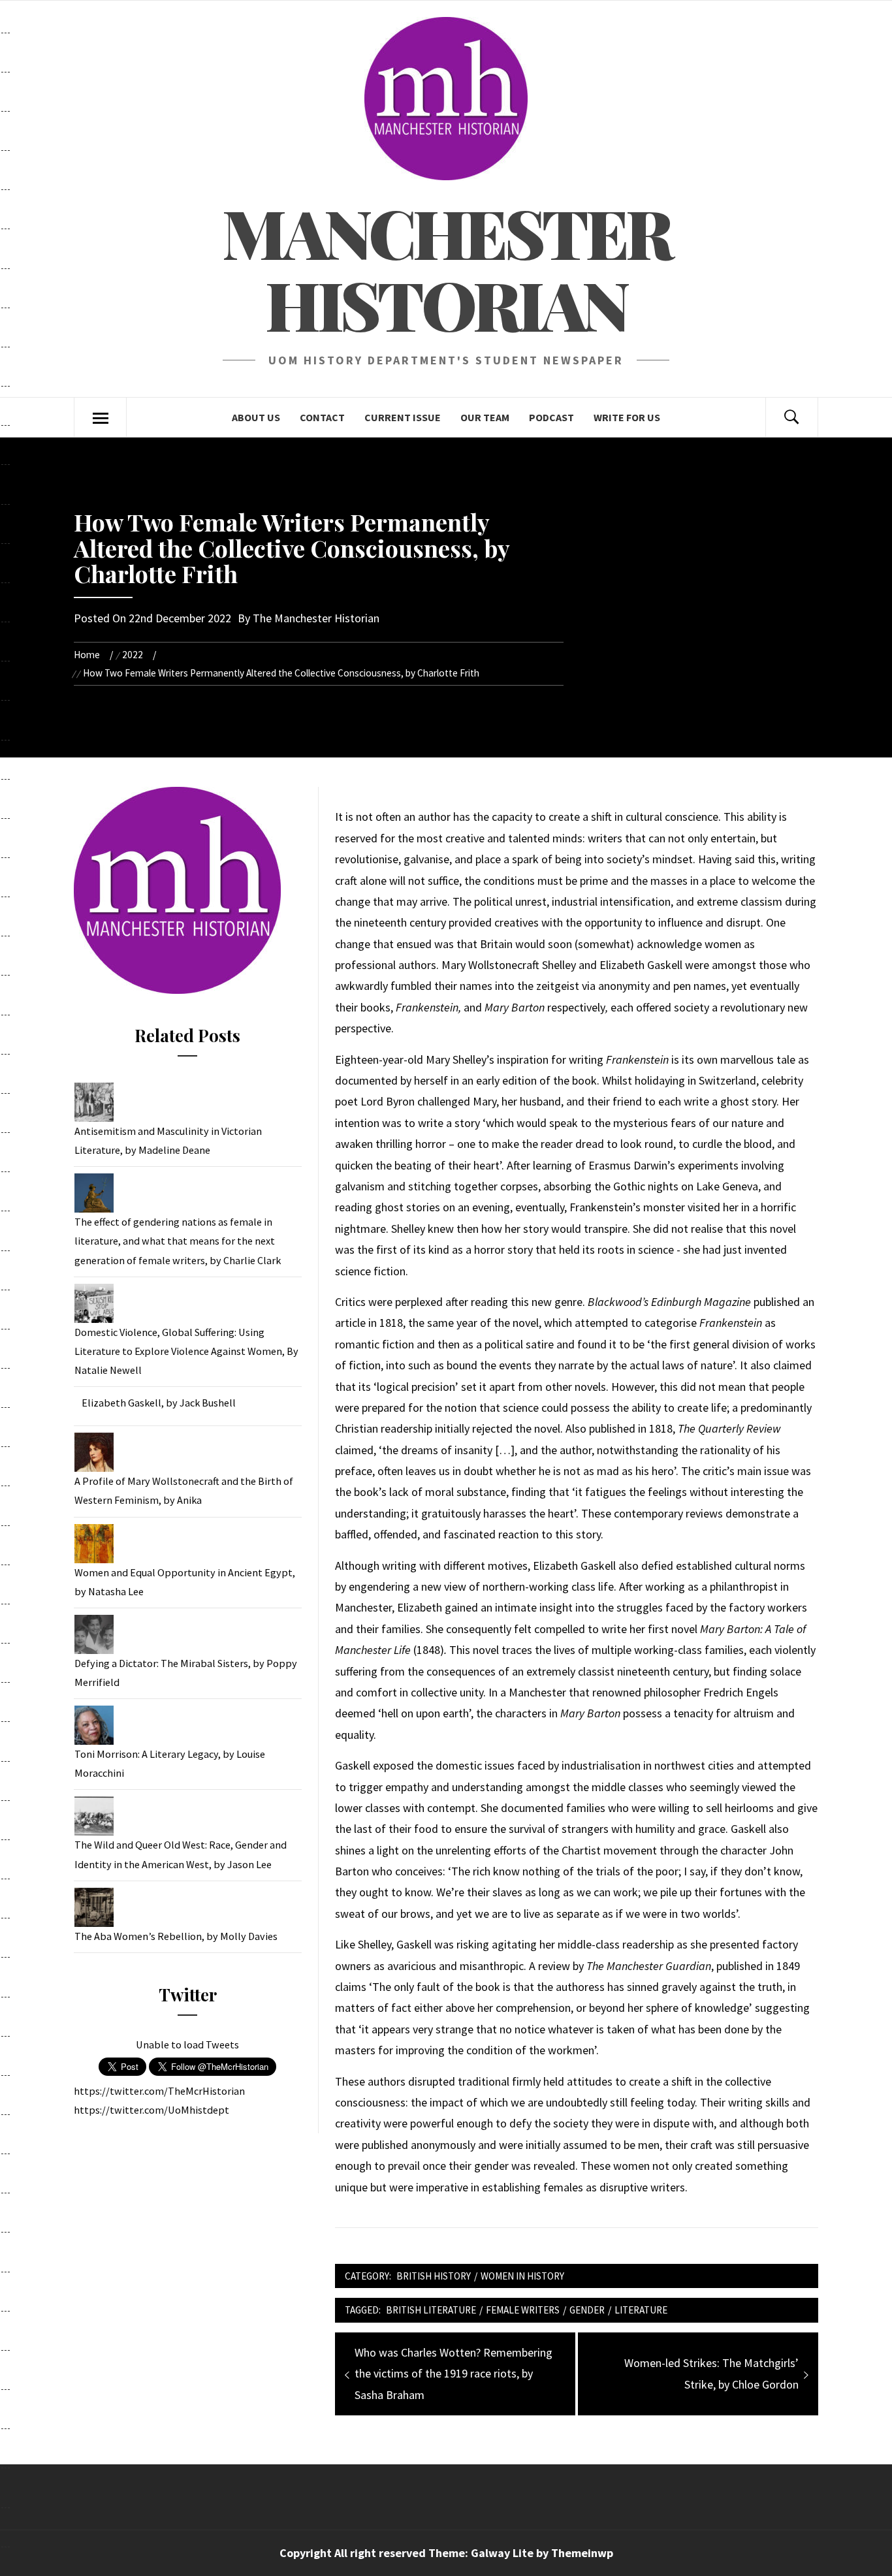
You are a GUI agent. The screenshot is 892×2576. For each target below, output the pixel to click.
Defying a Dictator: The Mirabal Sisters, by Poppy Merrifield (186, 1673)
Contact (322, 417)
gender (587, 2310)
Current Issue (403, 417)
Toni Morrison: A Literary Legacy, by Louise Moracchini (170, 1763)
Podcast (551, 417)
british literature (431, 2310)
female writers (523, 2310)
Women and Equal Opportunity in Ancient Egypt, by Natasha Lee (185, 1582)
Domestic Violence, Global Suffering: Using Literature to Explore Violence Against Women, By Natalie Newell (186, 1351)
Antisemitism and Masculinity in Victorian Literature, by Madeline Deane (168, 1140)
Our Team (485, 417)
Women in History (522, 2276)
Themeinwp (582, 2553)
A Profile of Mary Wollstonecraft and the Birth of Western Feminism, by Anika (184, 1490)
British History (434, 2276)
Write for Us (627, 417)
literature (641, 2310)
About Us (256, 417)
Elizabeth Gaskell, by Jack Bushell (159, 1403)
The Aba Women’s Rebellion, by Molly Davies (176, 1936)
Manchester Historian (446, 268)
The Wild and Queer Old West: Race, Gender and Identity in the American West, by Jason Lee (181, 1854)
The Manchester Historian (316, 618)
